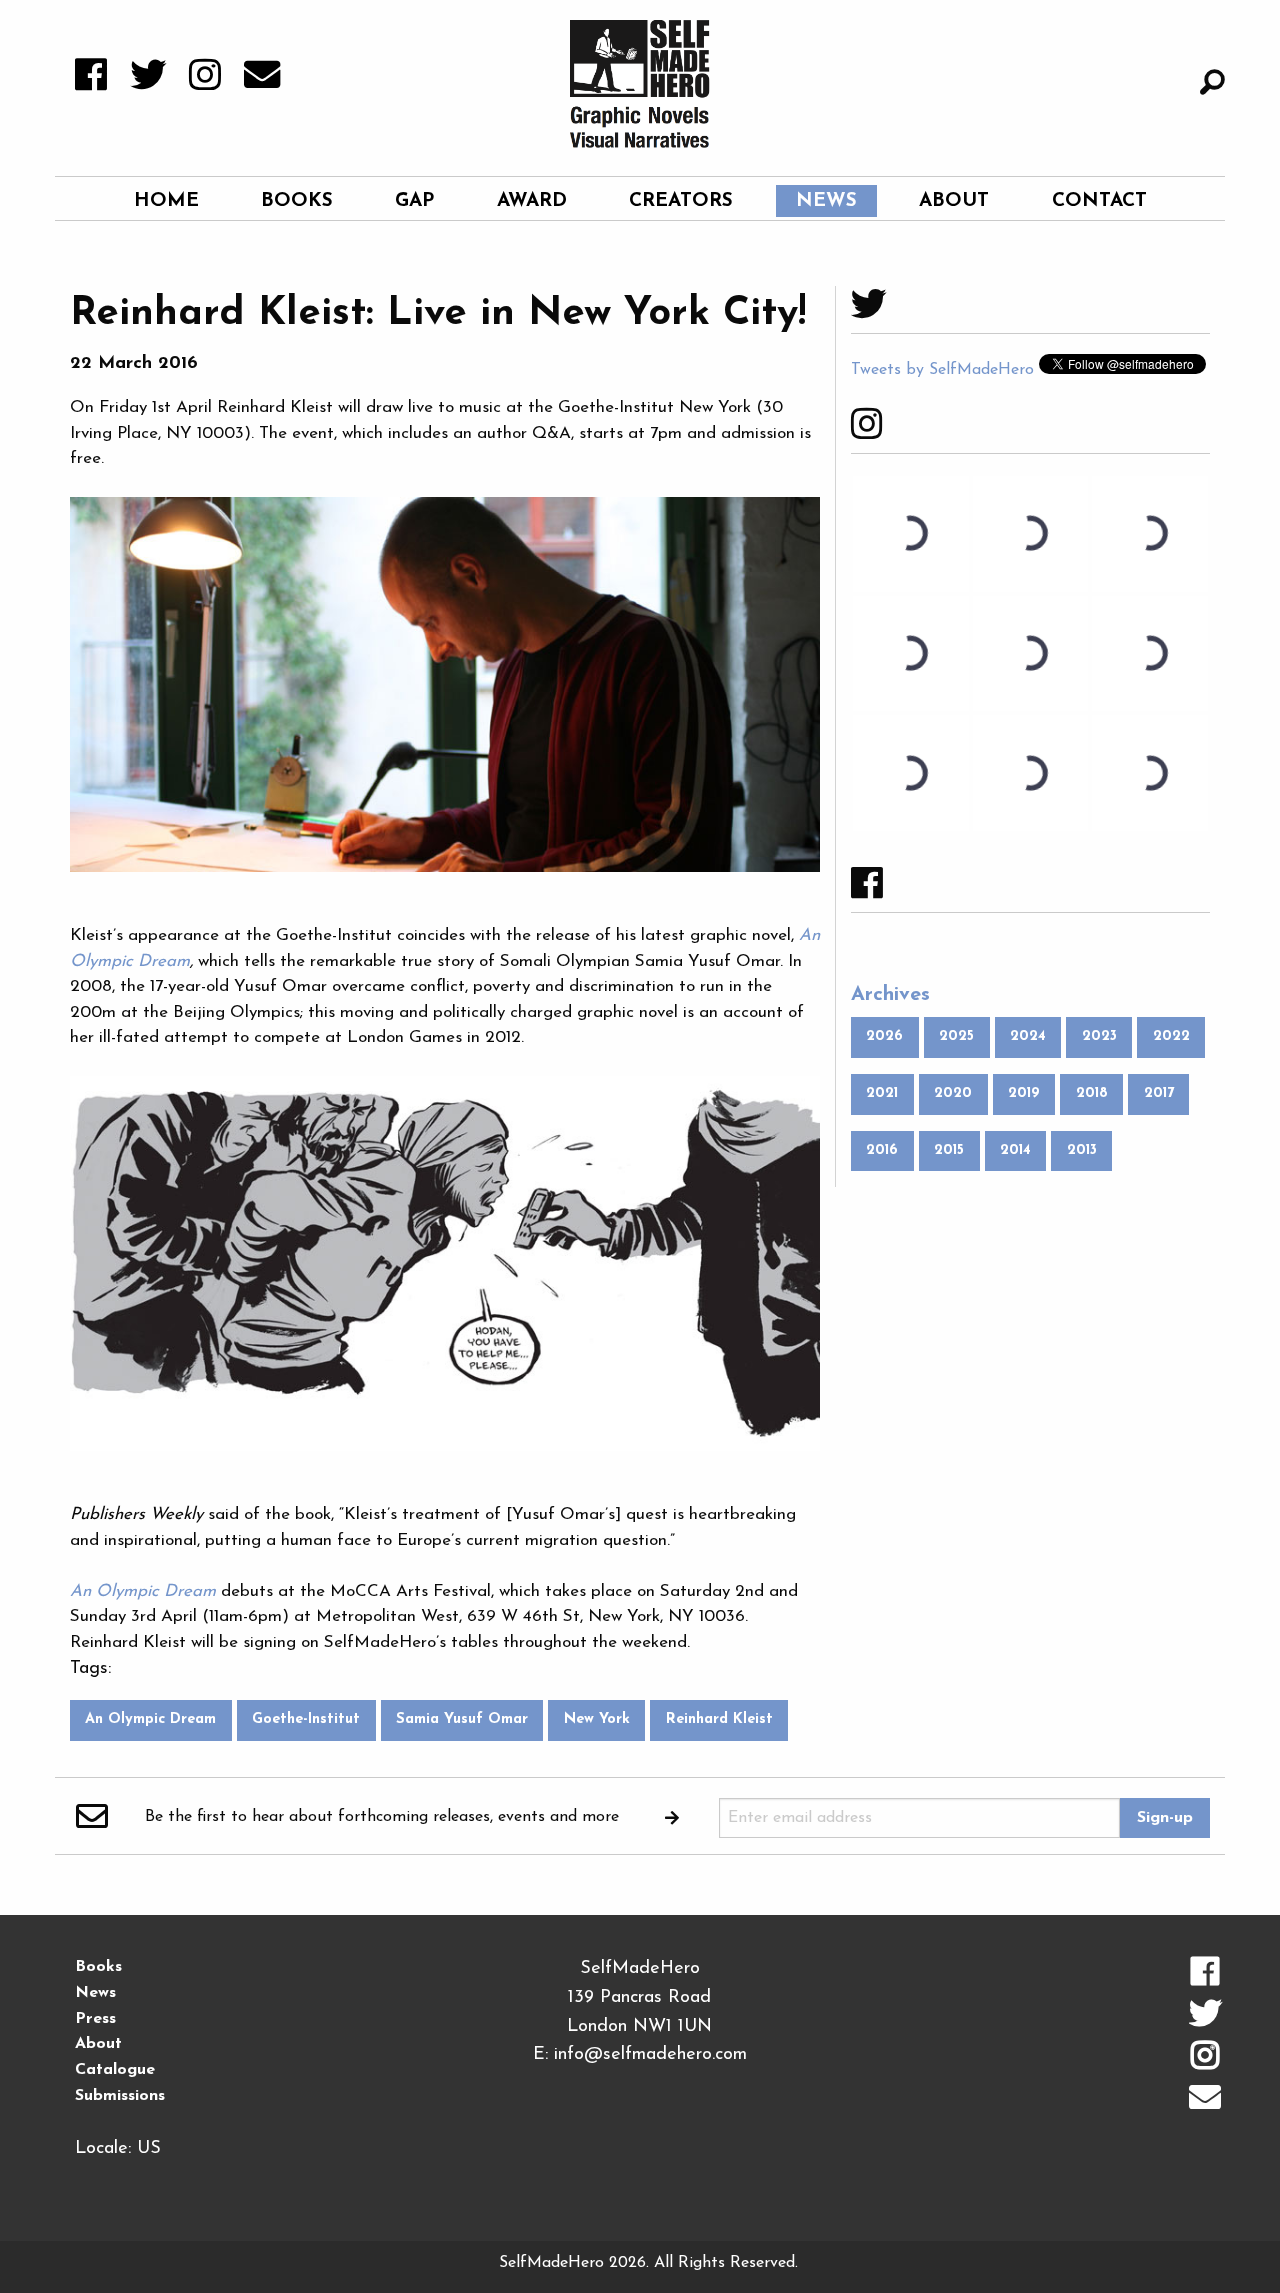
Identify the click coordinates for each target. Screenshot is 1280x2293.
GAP (414, 201)
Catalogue (115, 2070)
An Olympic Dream (150, 1719)
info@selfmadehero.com (650, 2055)
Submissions (120, 2096)
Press (95, 2019)
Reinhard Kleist (719, 1719)
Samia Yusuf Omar (462, 1719)
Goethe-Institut (306, 1719)
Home (166, 201)
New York (597, 1719)
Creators (681, 201)
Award (532, 201)
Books (297, 201)
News (826, 201)
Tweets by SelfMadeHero (942, 370)
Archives (890, 995)
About (954, 201)
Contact (1099, 201)
